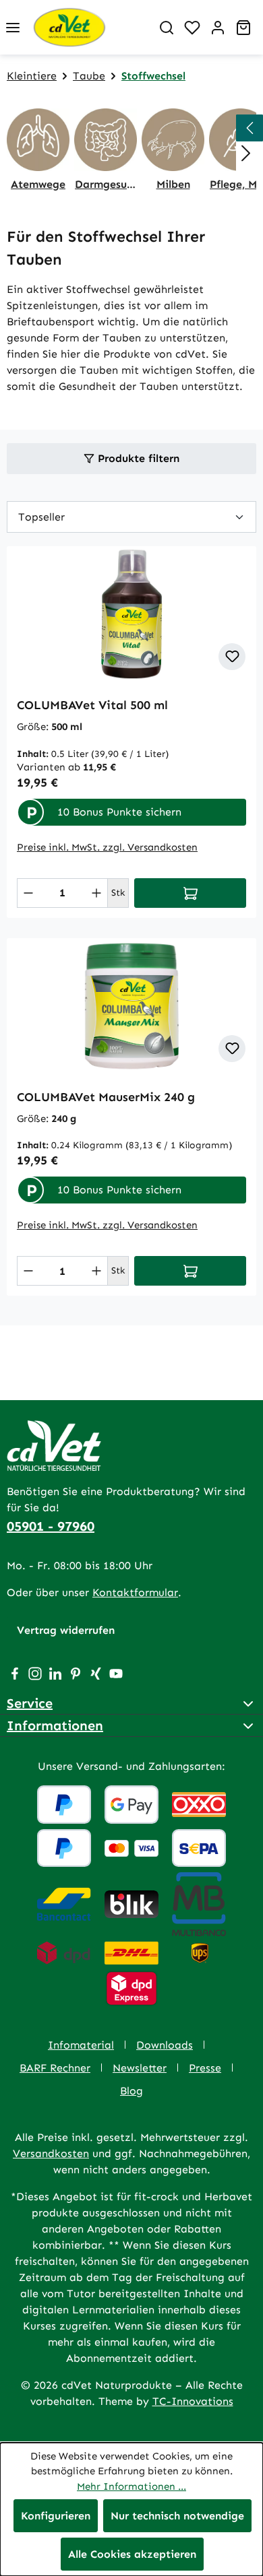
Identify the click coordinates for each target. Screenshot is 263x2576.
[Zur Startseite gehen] (90, 27)
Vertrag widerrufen (66, 1630)
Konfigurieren (56, 2516)
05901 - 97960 (51, 1526)
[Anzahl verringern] (28, 893)
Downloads (165, 2045)
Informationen (55, 1725)
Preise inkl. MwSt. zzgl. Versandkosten (107, 847)
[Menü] (13, 28)
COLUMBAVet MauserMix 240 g (106, 1097)
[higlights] (250, 128)
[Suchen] (167, 28)
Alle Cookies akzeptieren (132, 2554)
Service (30, 1703)
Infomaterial (81, 2045)
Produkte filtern (137, 458)
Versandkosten (51, 2153)
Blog (131, 2091)
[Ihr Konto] (218, 28)
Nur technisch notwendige (177, 2516)
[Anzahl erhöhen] (96, 893)
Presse (205, 2068)
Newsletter (140, 2068)
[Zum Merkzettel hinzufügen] (232, 657)
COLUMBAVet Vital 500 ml (92, 705)
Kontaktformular (135, 1592)
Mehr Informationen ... (131, 2486)
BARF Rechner (55, 2068)
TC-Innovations (193, 2401)
